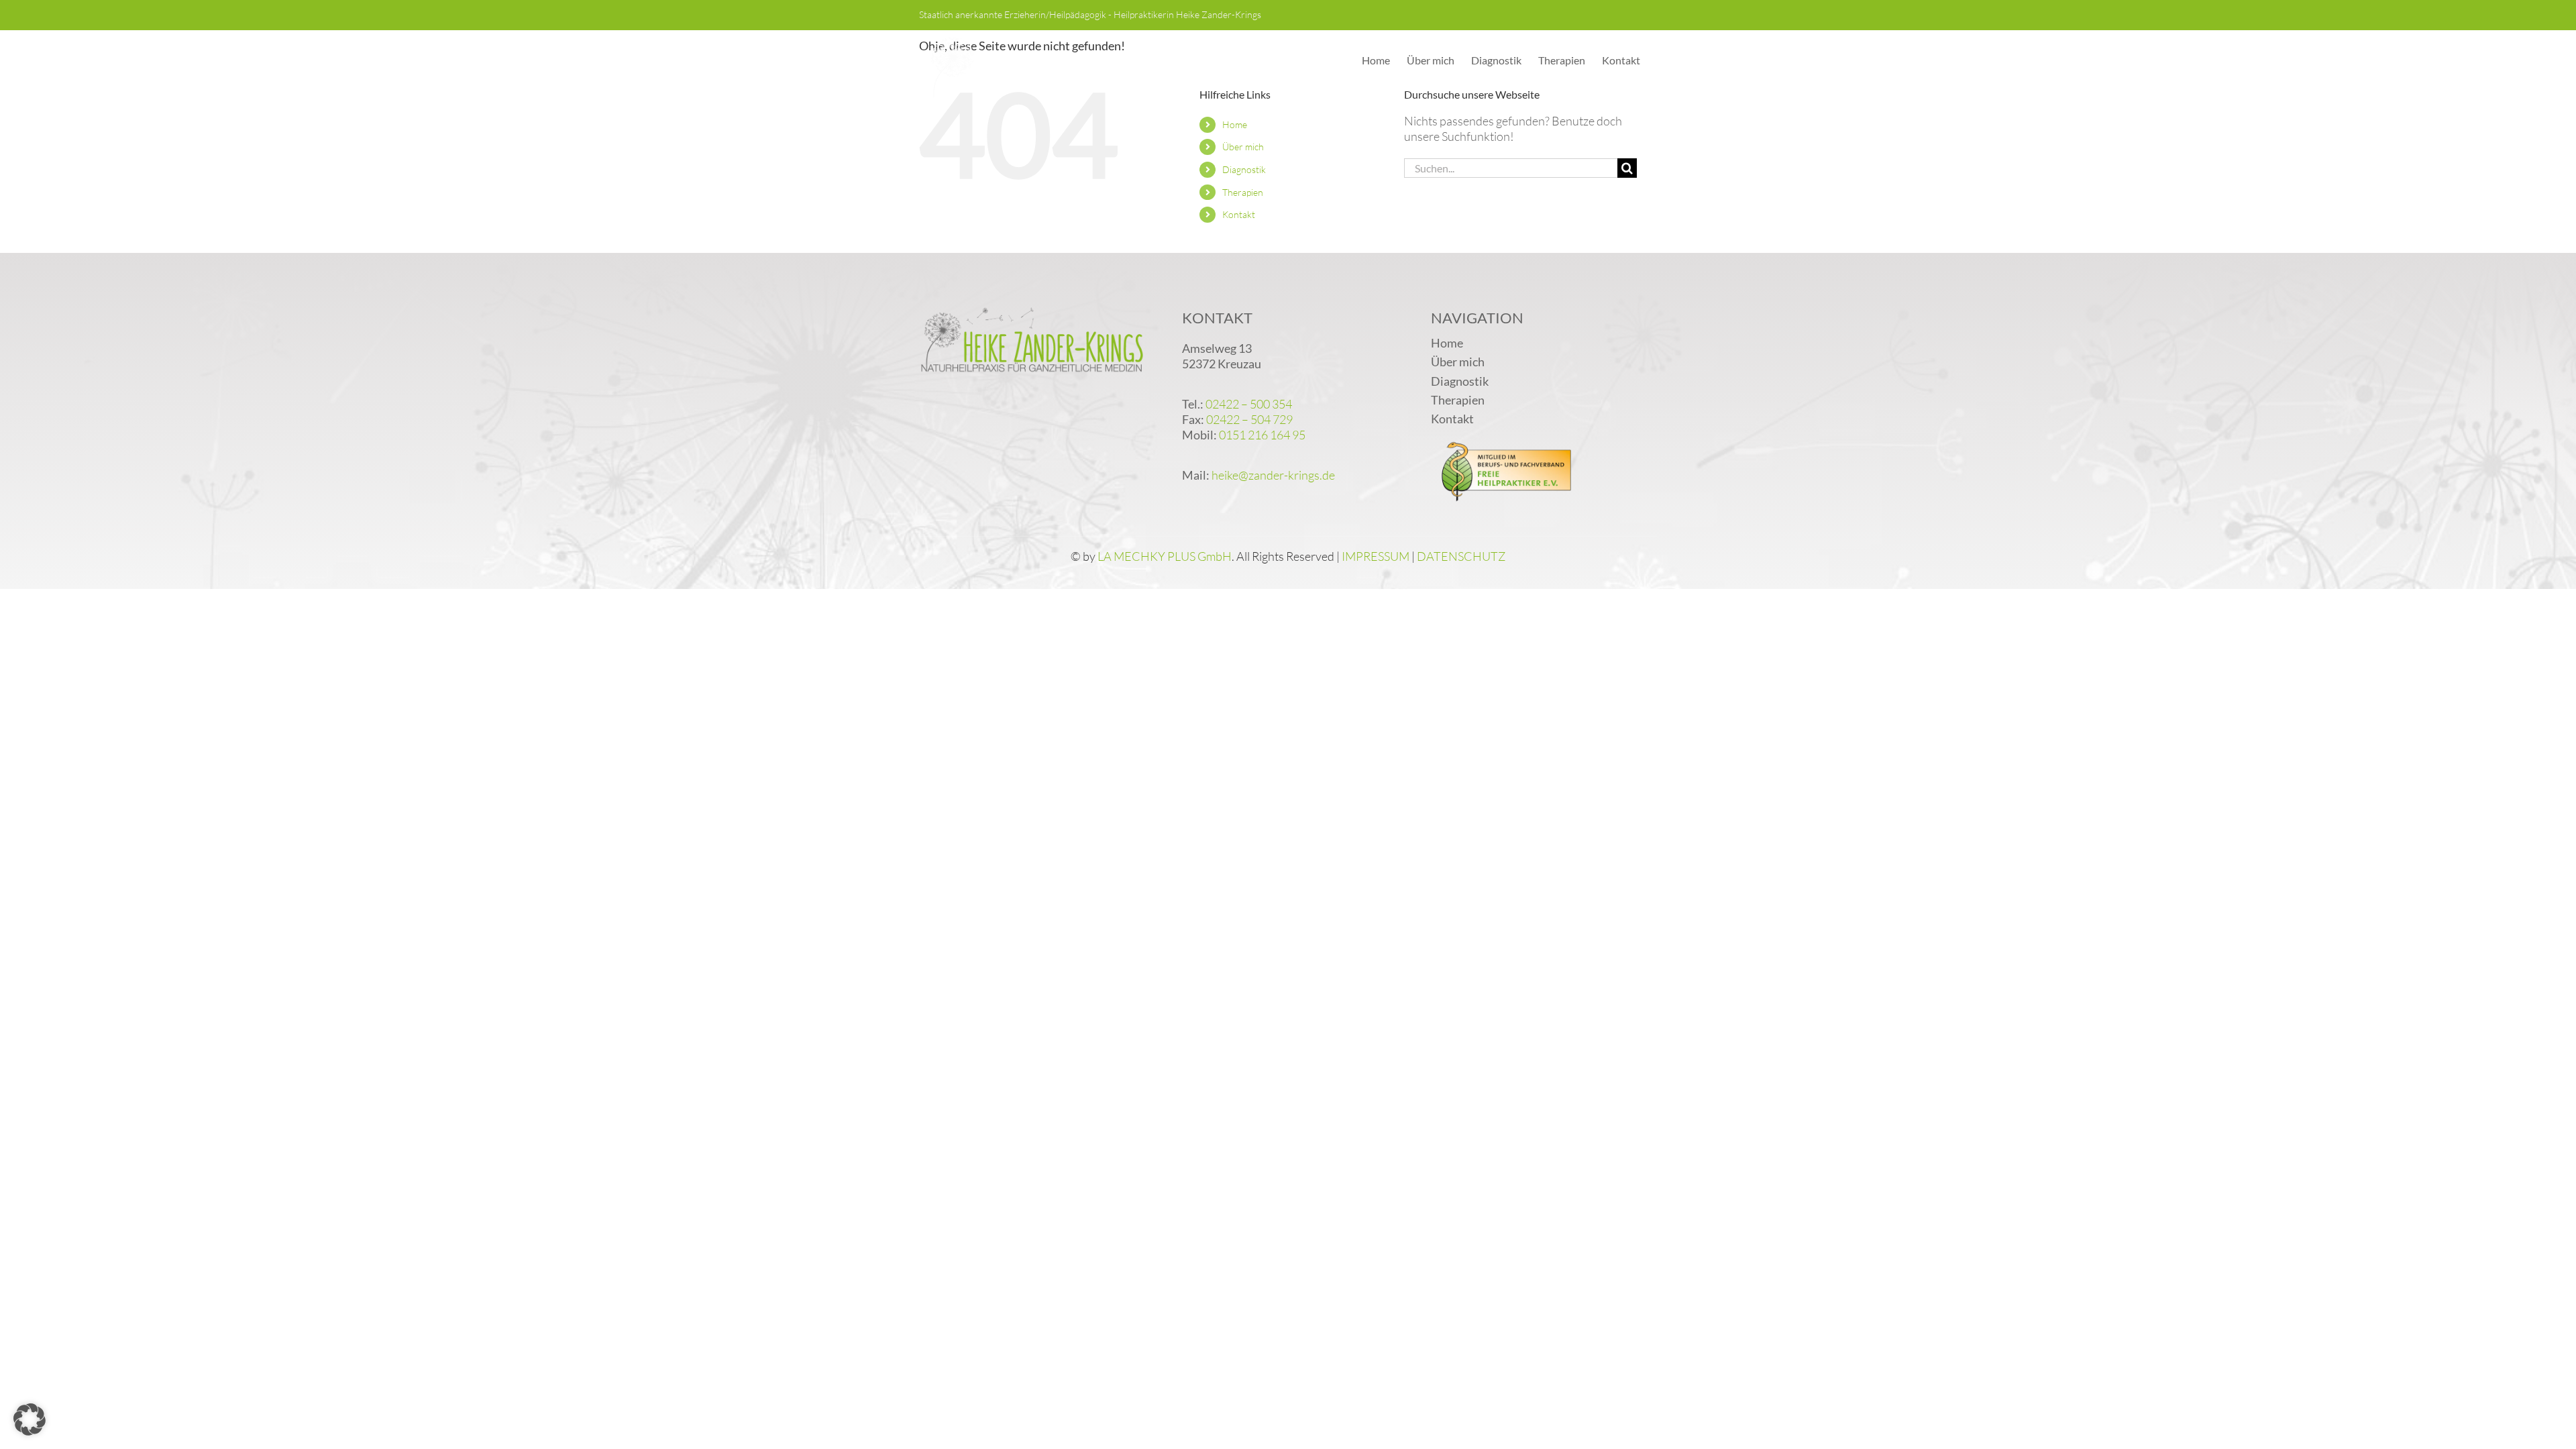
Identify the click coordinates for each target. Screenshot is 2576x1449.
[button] (30, 1419)
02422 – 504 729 (1249, 419)
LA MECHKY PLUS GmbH (1165, 556)
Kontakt (1239, 214)
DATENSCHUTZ (1461, 556)
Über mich (1243, 147)
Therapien (1243, 192)
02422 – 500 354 (1249, 404)
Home (1235, 124)
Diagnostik (1244, 169)
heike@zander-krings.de (1273, 475)
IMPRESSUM (1376, 556)
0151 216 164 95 (1262, 435)
